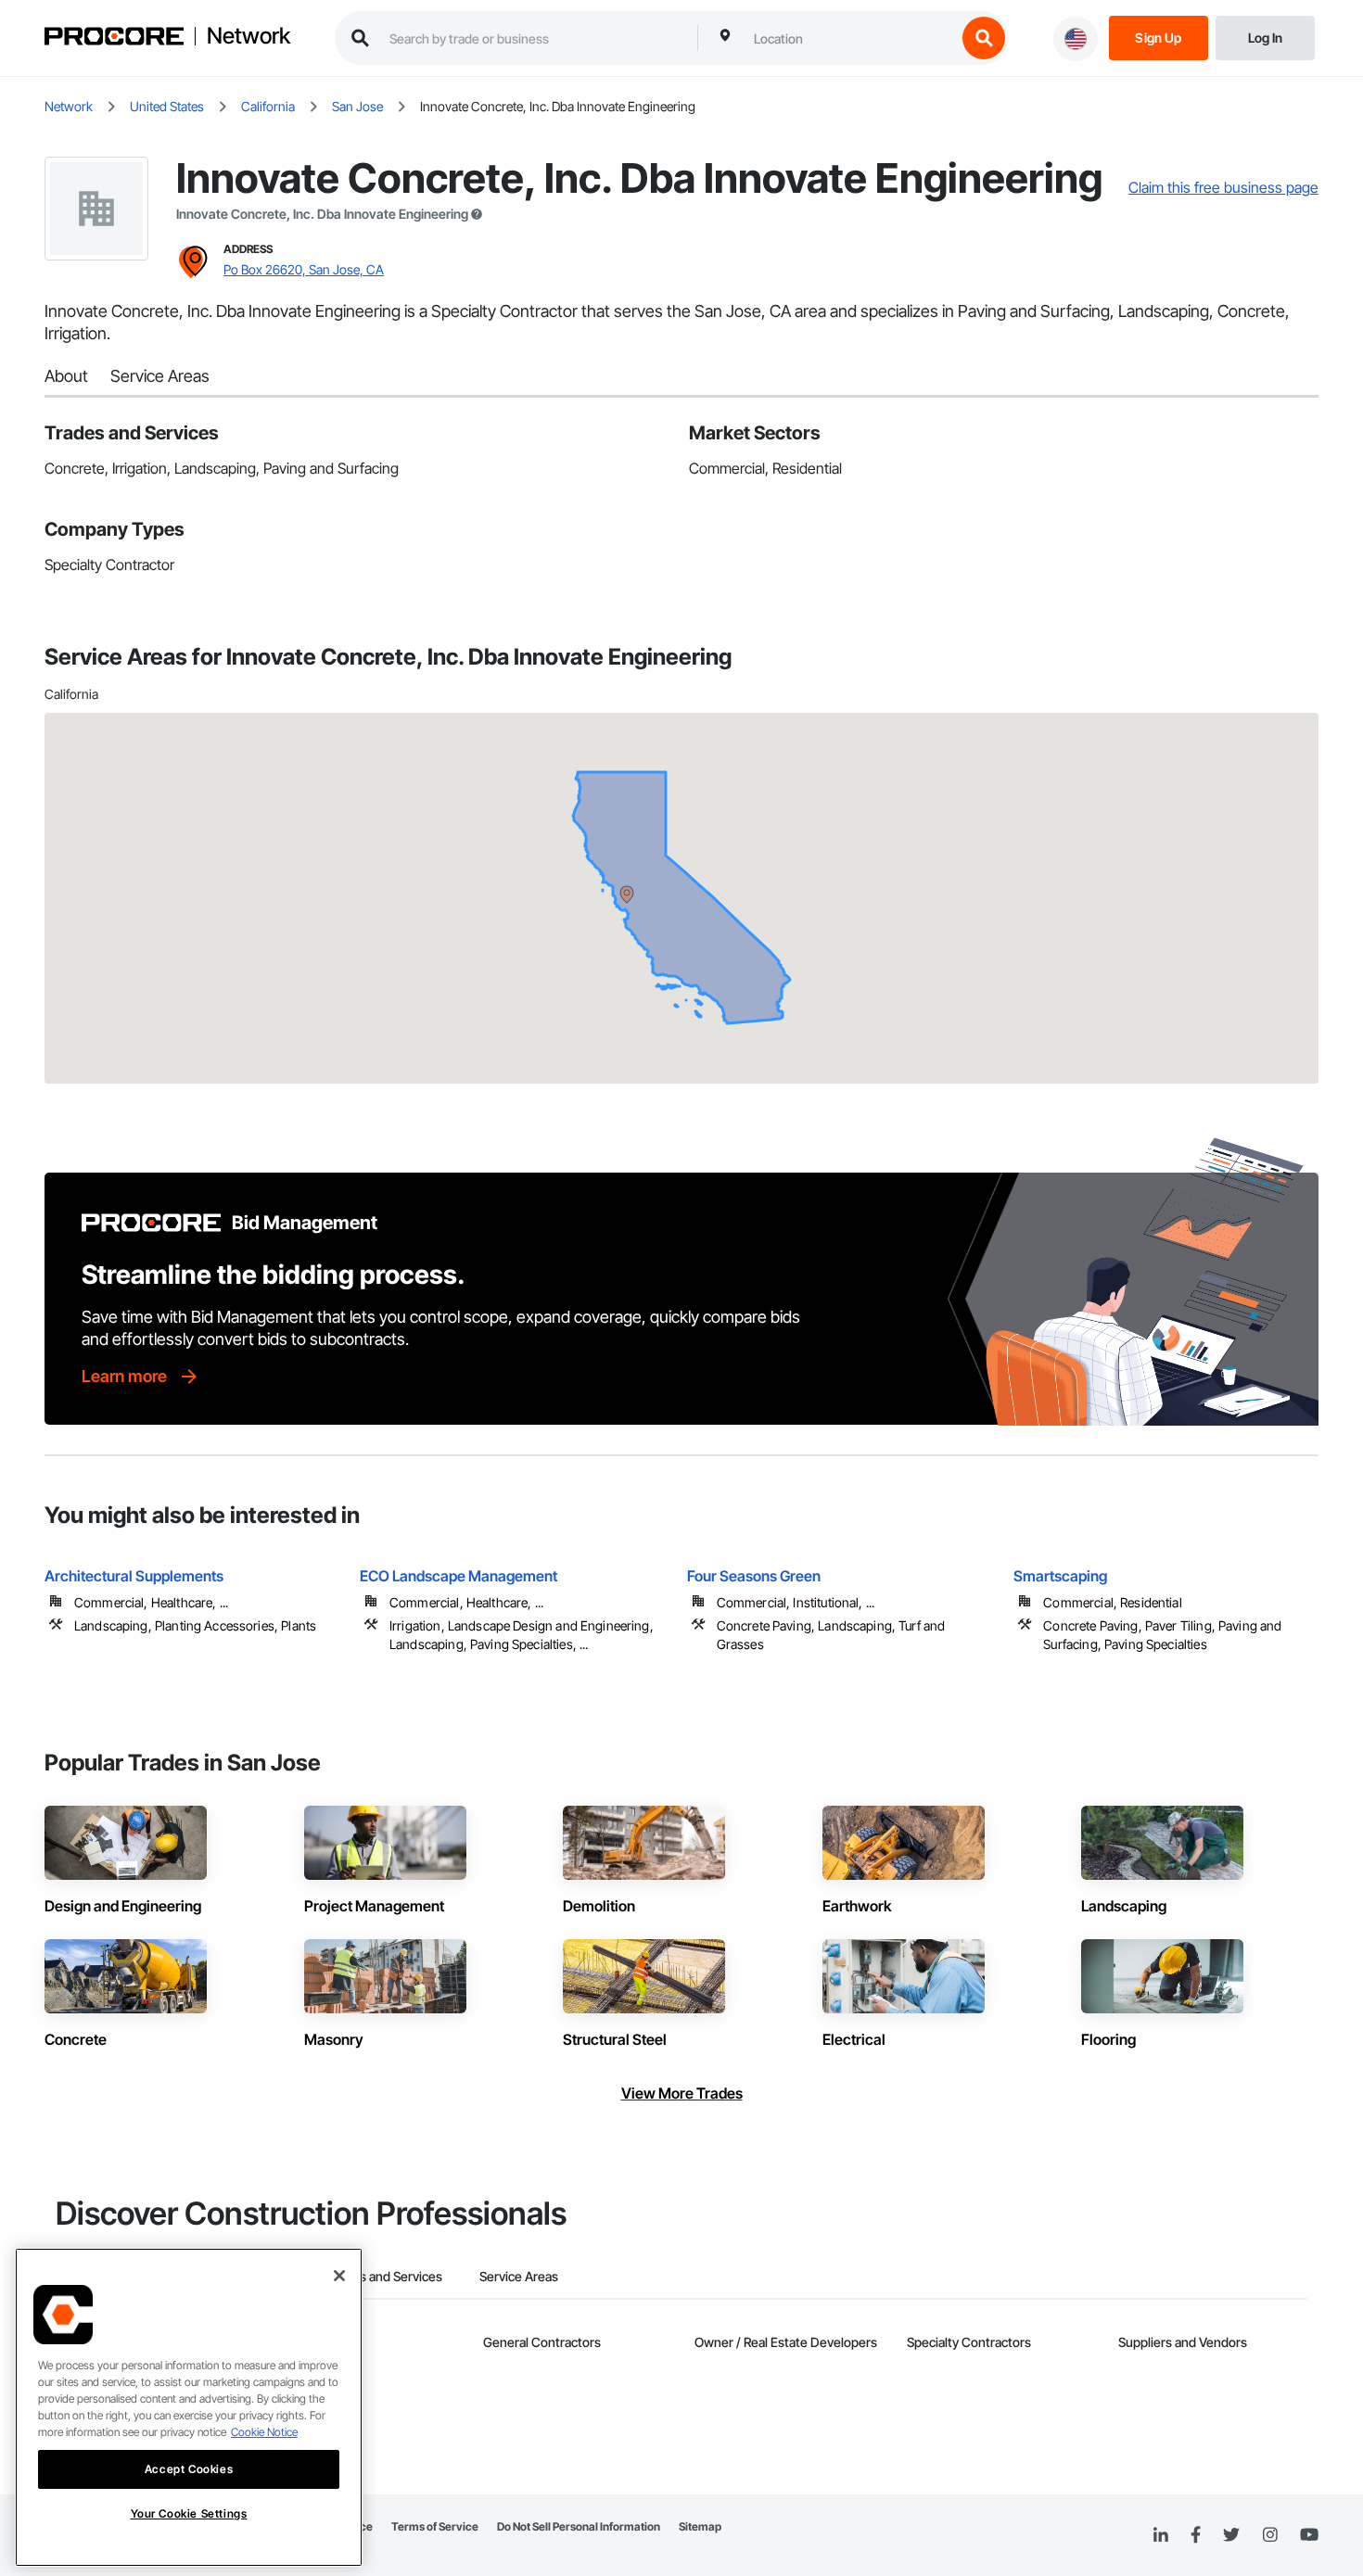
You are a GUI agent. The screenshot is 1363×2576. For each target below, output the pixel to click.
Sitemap (700, 2526)
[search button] (984, 38)
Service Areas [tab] (519, 2276)
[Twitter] (1231, 2535)
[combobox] (850, 38)
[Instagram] (1270, 2536)
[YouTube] (1309, 2535)
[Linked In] (1161, 2535)
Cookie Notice (264, 2432)
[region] (189, 2407)
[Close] (339, 2276)
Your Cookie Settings (189, 2513)
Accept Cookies (189, 2469)
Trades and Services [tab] (384, 2276)
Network (248, 36)
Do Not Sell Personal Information (579, 2526)
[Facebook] (1196, 2536)
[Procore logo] (114, 38)
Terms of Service (435, 2526)
